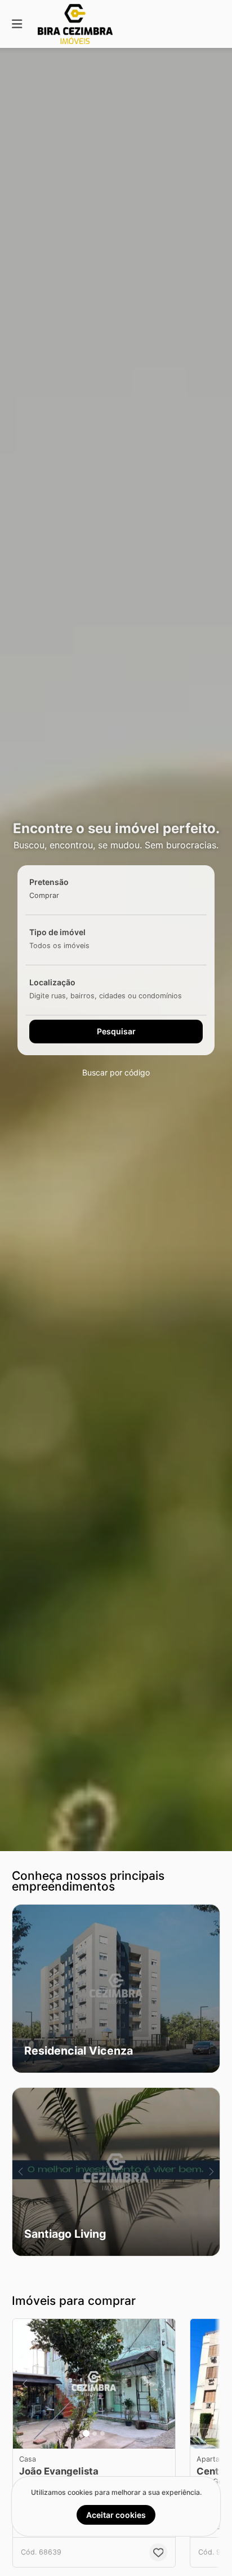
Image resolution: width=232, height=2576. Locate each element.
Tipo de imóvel (57, 932)
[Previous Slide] (21, 2172)
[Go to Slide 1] (86, 2433)
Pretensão (49, 882)
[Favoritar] (158, 2552)
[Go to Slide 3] (102, 2433)
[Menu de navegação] (17, 24)
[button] (116, 1989)
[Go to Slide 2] (95, 2433)
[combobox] (62, 895)
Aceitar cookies (116, 2515)
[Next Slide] (211, 2172)
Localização (52, 982)
